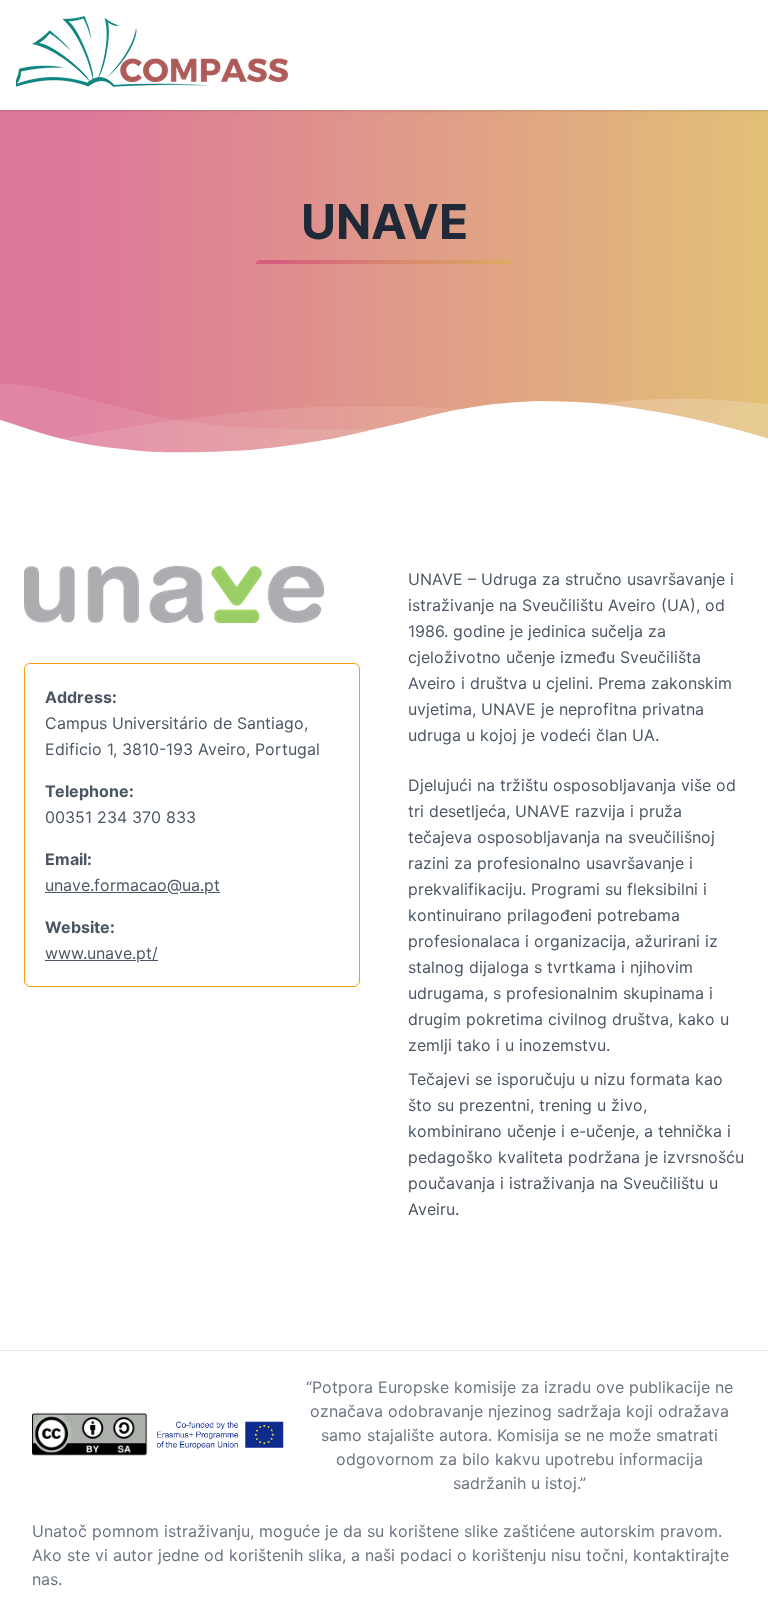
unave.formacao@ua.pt (132, 885)
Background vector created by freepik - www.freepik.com (219, 1603)
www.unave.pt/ (101, 953)
